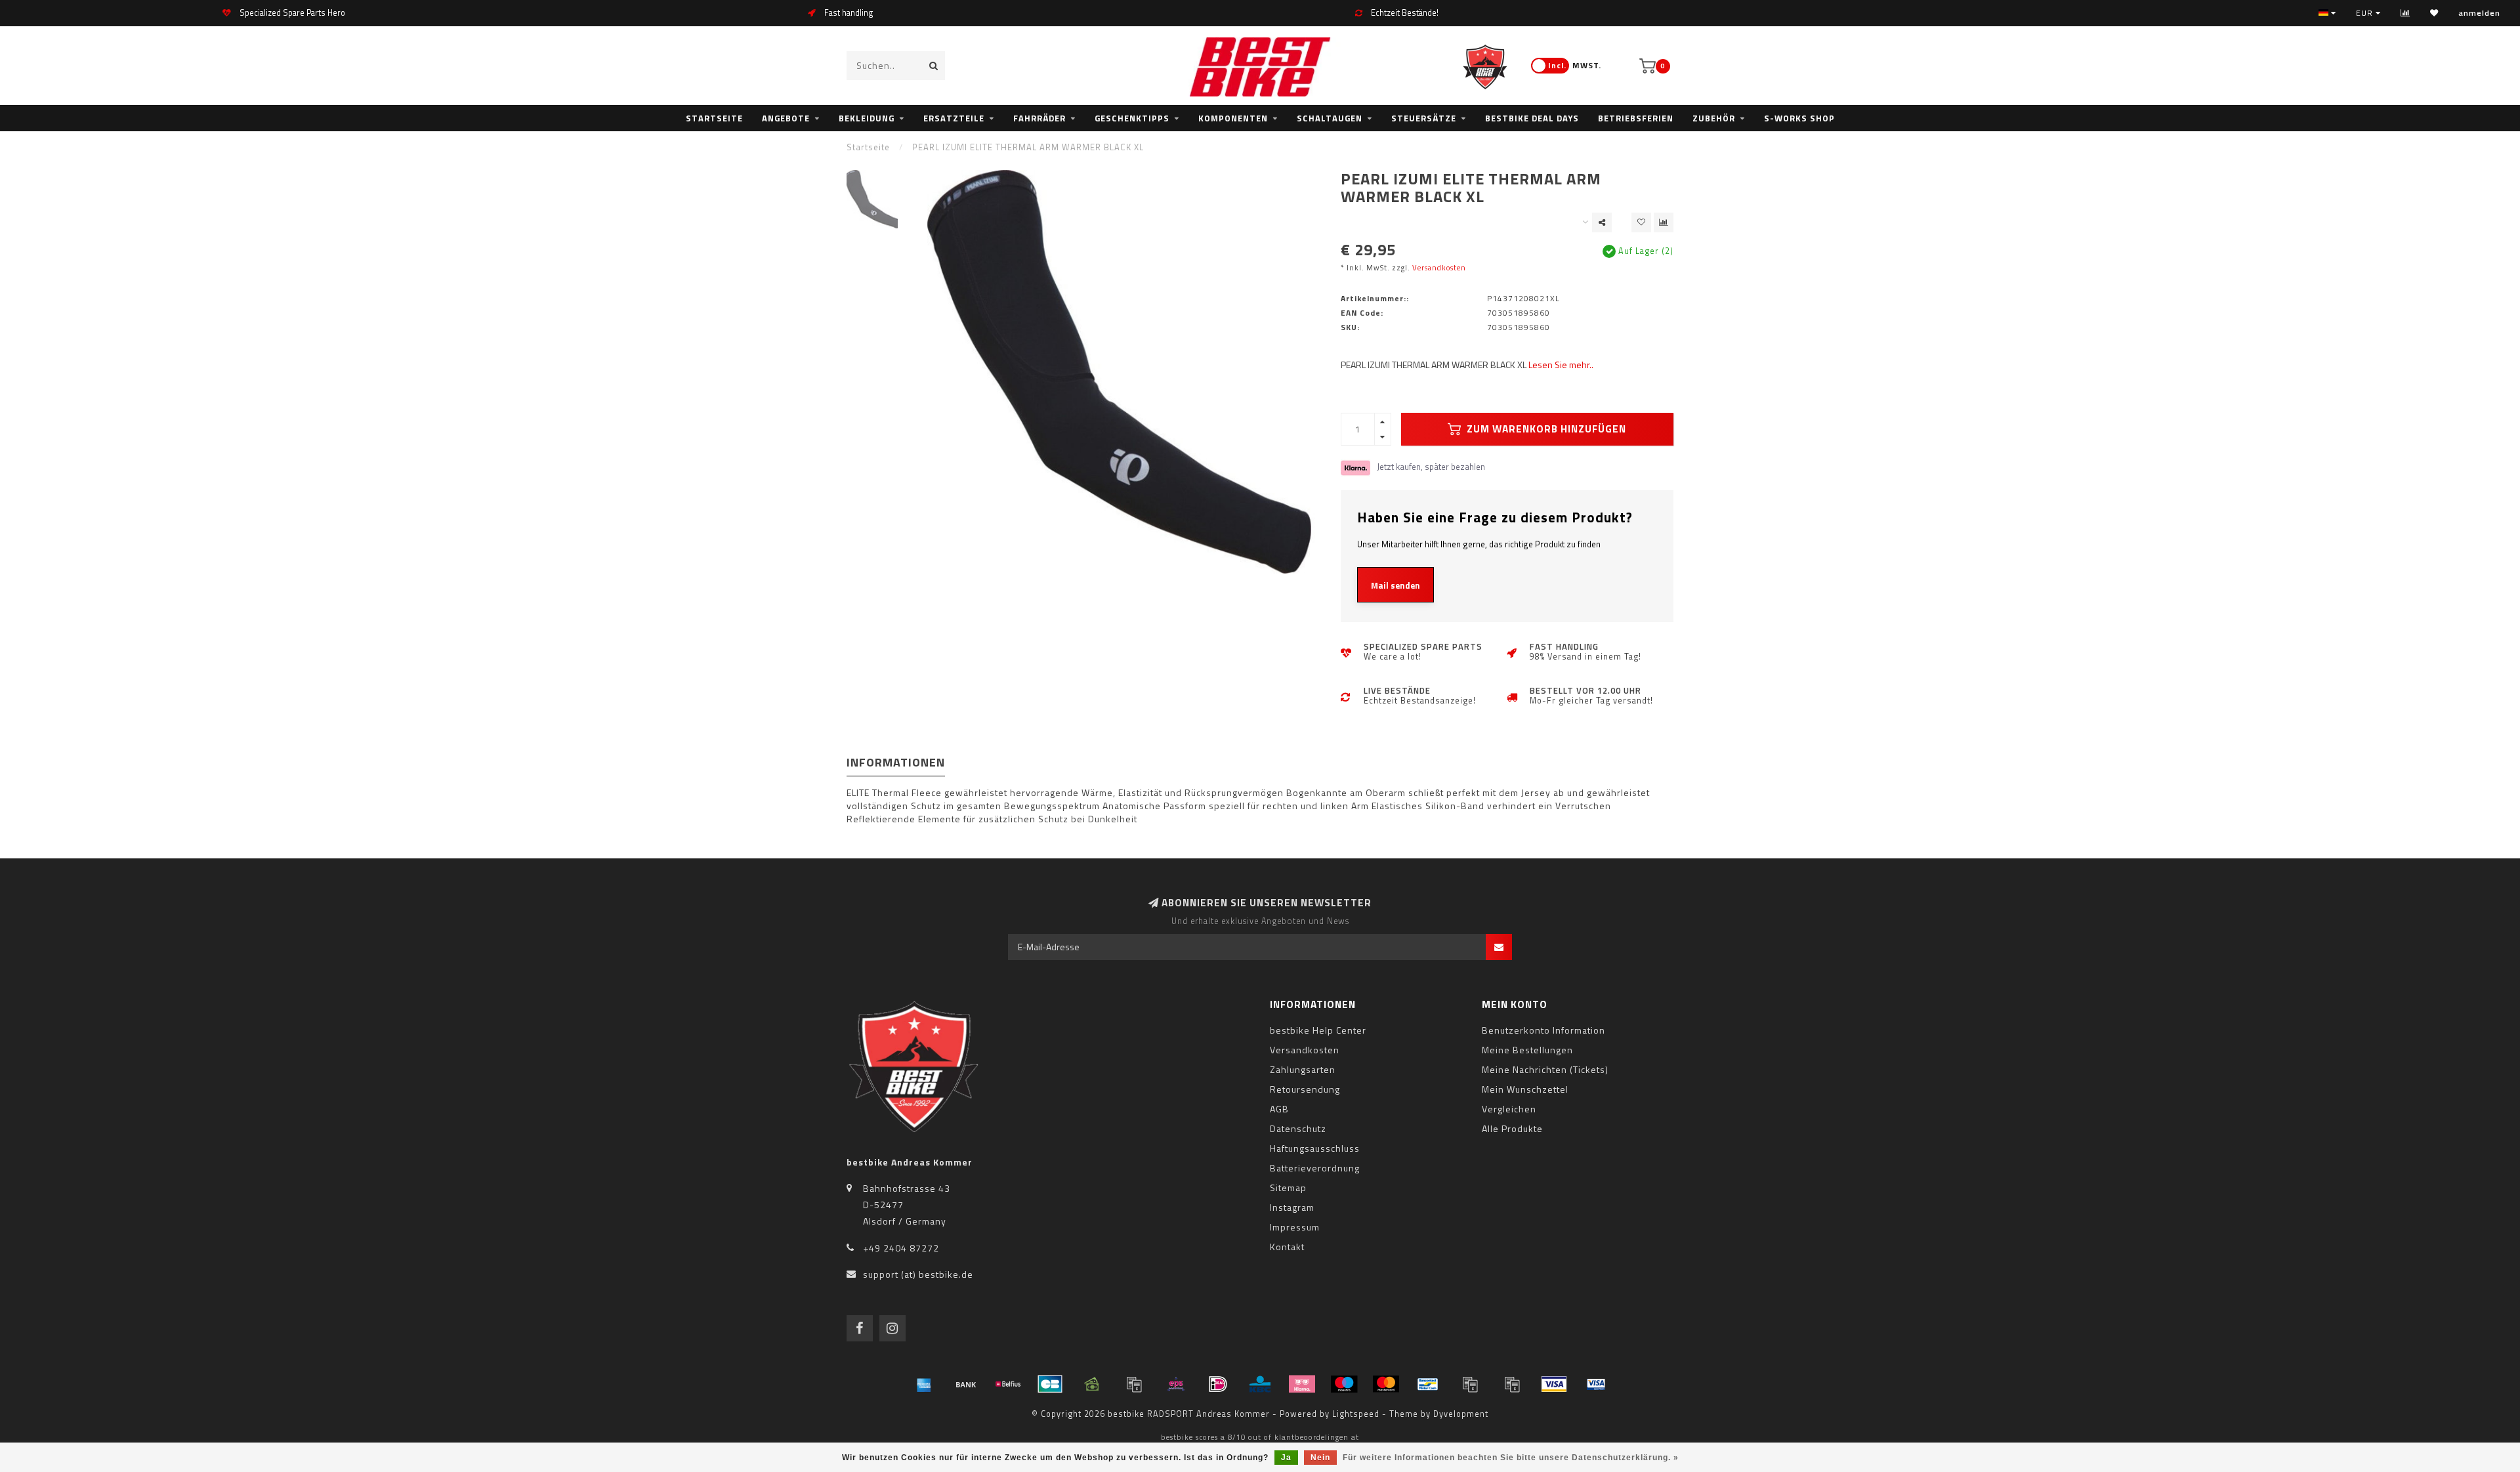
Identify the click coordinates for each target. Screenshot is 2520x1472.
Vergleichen (1509, 1109)
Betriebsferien (1636, 118)
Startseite (714, 118)
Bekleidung (867, 118)
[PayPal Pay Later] (1512, 1384)
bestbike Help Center (1318, 1030)
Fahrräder (1039, 118)
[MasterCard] (1386, 1384)
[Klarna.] (1302, 1384)
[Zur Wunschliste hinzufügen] (1641, 222)
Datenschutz (1298, 1128)
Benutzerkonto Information (1543, 1030)
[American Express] (924, 1384)
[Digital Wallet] (1134, 1384)
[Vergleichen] (2405, 13)
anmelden (2479, 13)
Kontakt (1287, 1247)
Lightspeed (1356, 1414)
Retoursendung (1305, 1089)
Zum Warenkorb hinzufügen (1545, 429)
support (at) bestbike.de (918, 1274)
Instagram (1292, 1207)
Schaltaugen (1330, 118)
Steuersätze (1424, 118)
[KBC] (1260, 1384)
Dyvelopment (1461, 1414)
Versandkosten (1439, 267)
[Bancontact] (1428, 1384)
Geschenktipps (1132, 118)
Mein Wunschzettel (1525, 1089)
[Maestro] (1344, 1384)
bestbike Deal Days (1532, 118)
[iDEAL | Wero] (1218, 1384)
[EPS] (1176, 1384)
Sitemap (1288, 1188)
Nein (1320, 1458)
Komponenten (1233, 118)
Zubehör (1714, 118)
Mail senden (1396, 585)
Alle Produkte (1512, 1128)
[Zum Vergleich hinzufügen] (1664, 222)
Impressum (1295, 1227)
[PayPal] (1470, 1384)
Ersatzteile (954, 118)
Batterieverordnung (1315, 1168)
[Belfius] (1008, 1384)
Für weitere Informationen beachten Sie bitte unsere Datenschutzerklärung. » (1511, 1458)
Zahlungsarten (1303, 1069)
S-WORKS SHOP (1799, 118)
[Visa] (1554, 1384)
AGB (1279, 1109)
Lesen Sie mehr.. (1561, 365)
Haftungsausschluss (1315, 1148)
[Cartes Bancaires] (1050, 1384)
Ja (1286, 1458)
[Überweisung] (966, 1384)
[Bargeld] (1092, 1384)
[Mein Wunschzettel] (2434, 13)
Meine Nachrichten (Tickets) (1545, 1069)
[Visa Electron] (1596, 1384)
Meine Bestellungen (1527, 1050)
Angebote (786, 118)
